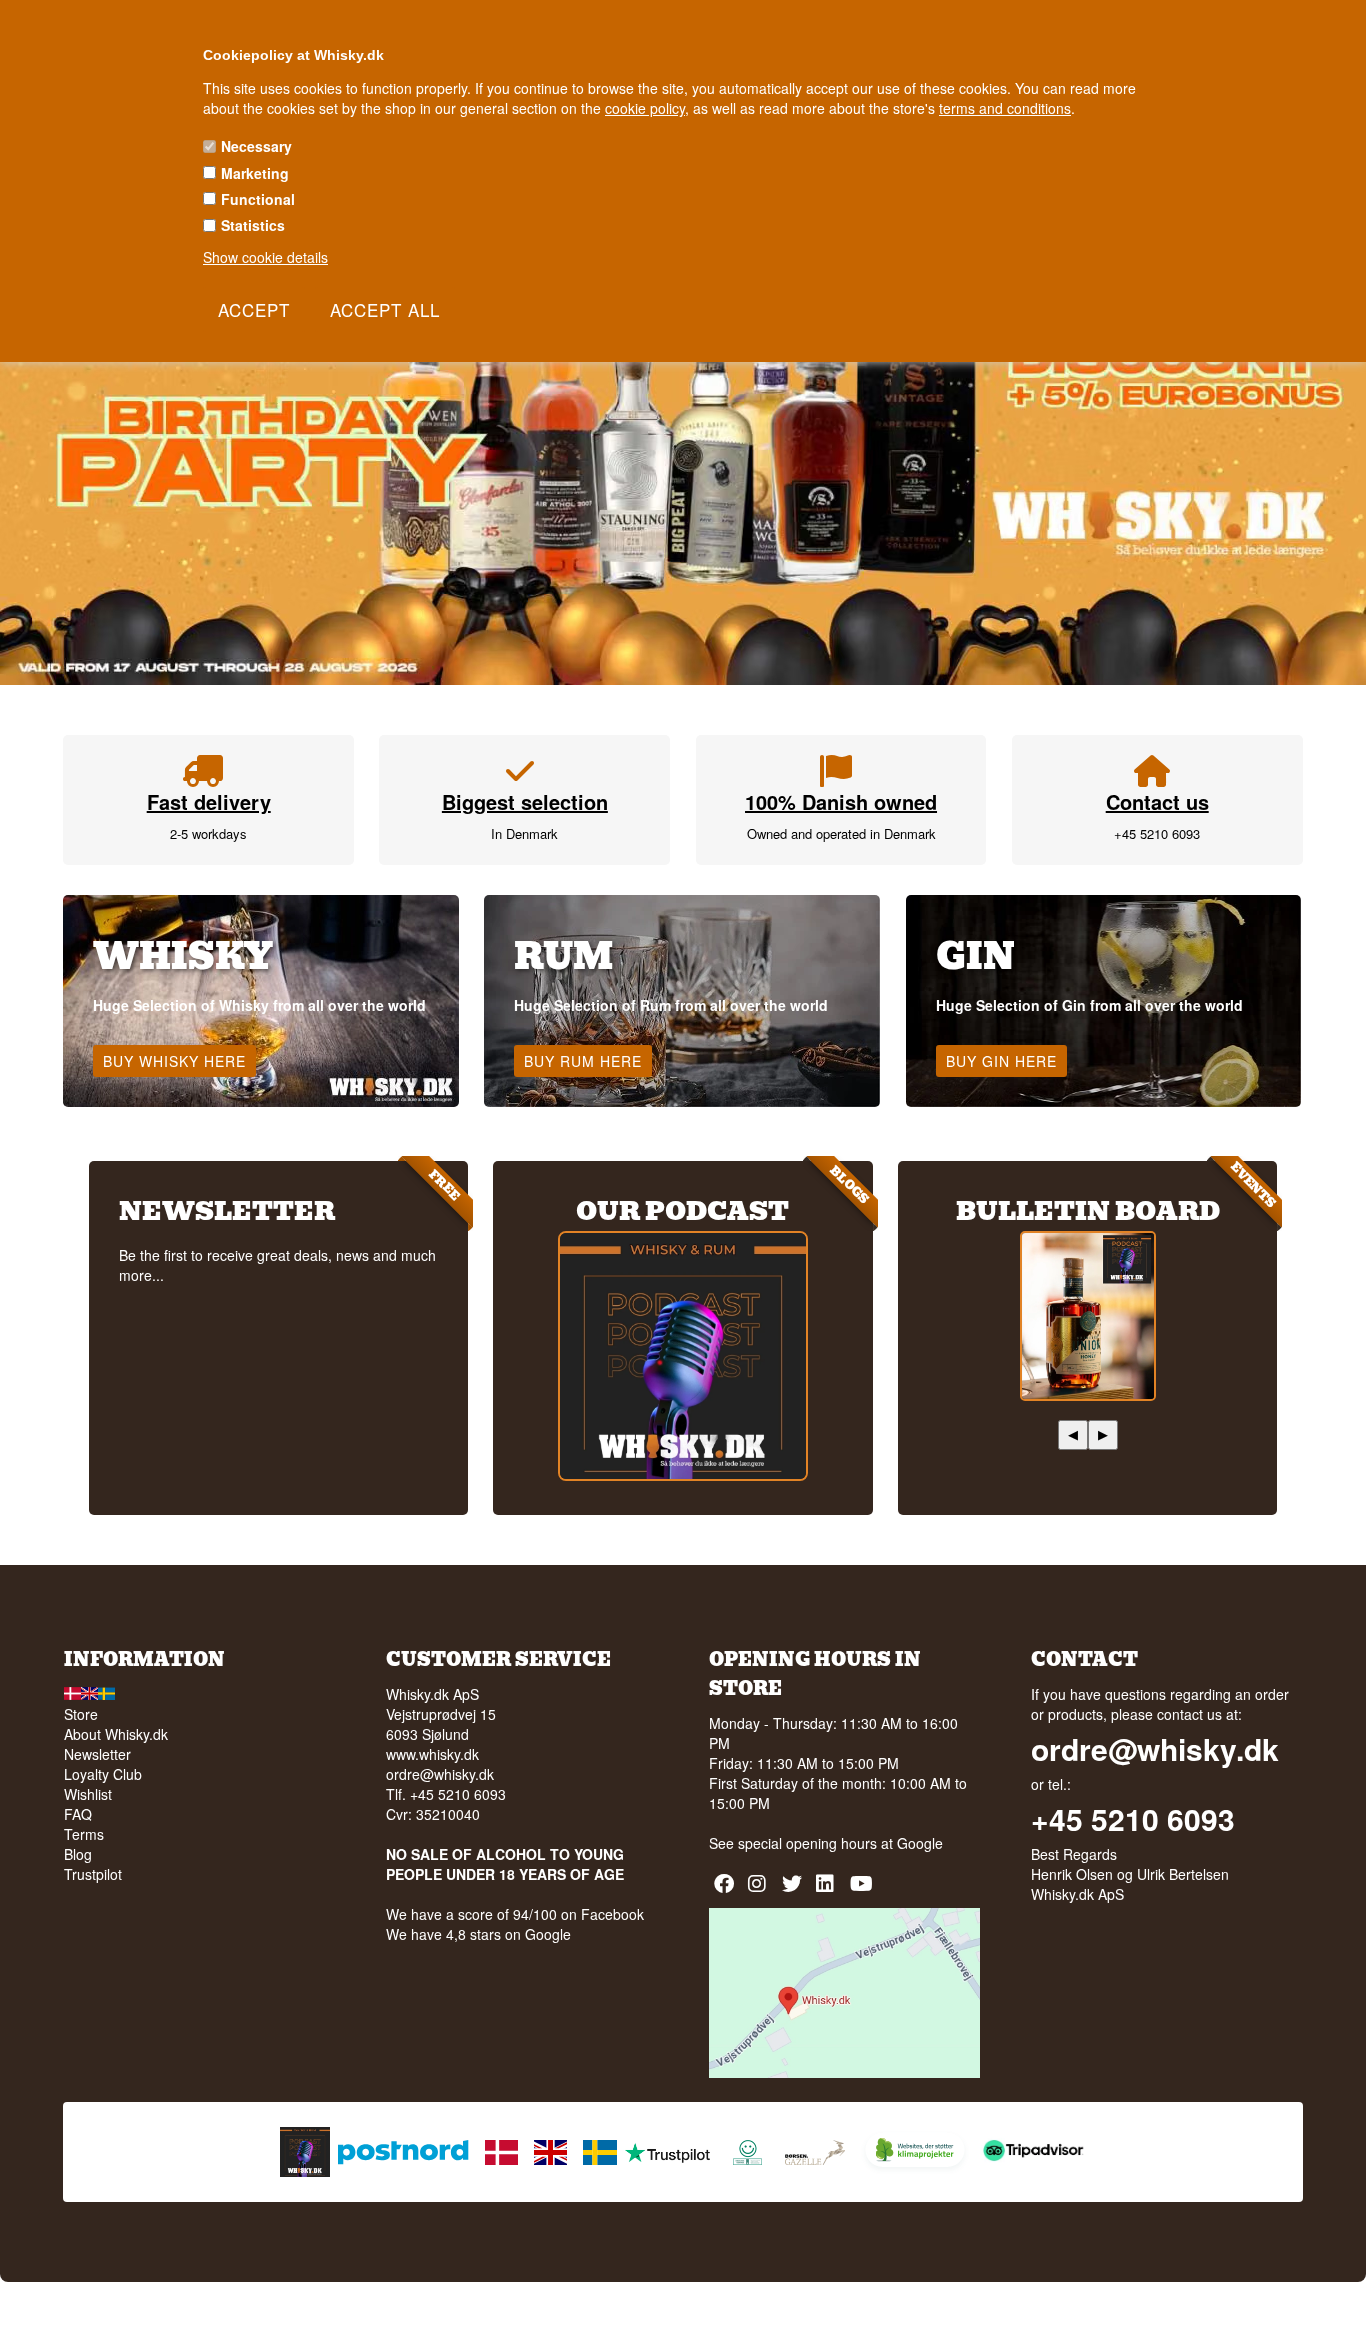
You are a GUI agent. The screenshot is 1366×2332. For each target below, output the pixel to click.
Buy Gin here (1001, 1061)
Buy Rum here (583, 1061)
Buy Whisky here (174, 1061)
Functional (258, 199)
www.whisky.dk (432, 1754)
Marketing (255, 173)
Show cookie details (265, 257)
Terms (84, 1834)
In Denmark (524, 833)
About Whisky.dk (116, 1734)
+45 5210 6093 (1157, 833)
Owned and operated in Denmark (841, 833)
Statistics (253, 225)
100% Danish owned (841, 801)
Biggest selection (525, 801)
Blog (78, 1854)
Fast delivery (209, 801)
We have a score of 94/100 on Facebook (515, 1914)
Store (81, 1714)
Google (920, 1843)
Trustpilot (93, 1874)
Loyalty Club (103, 1774)
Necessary (256, 146)
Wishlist (88, 1794)
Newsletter (97, 1754)
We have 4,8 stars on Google (478, 1934)
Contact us (1157, 801)
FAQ (78, 1814)
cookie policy (645, 108)
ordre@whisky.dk (440, 1774)
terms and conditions (1005, 108)
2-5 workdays (208, 833)
